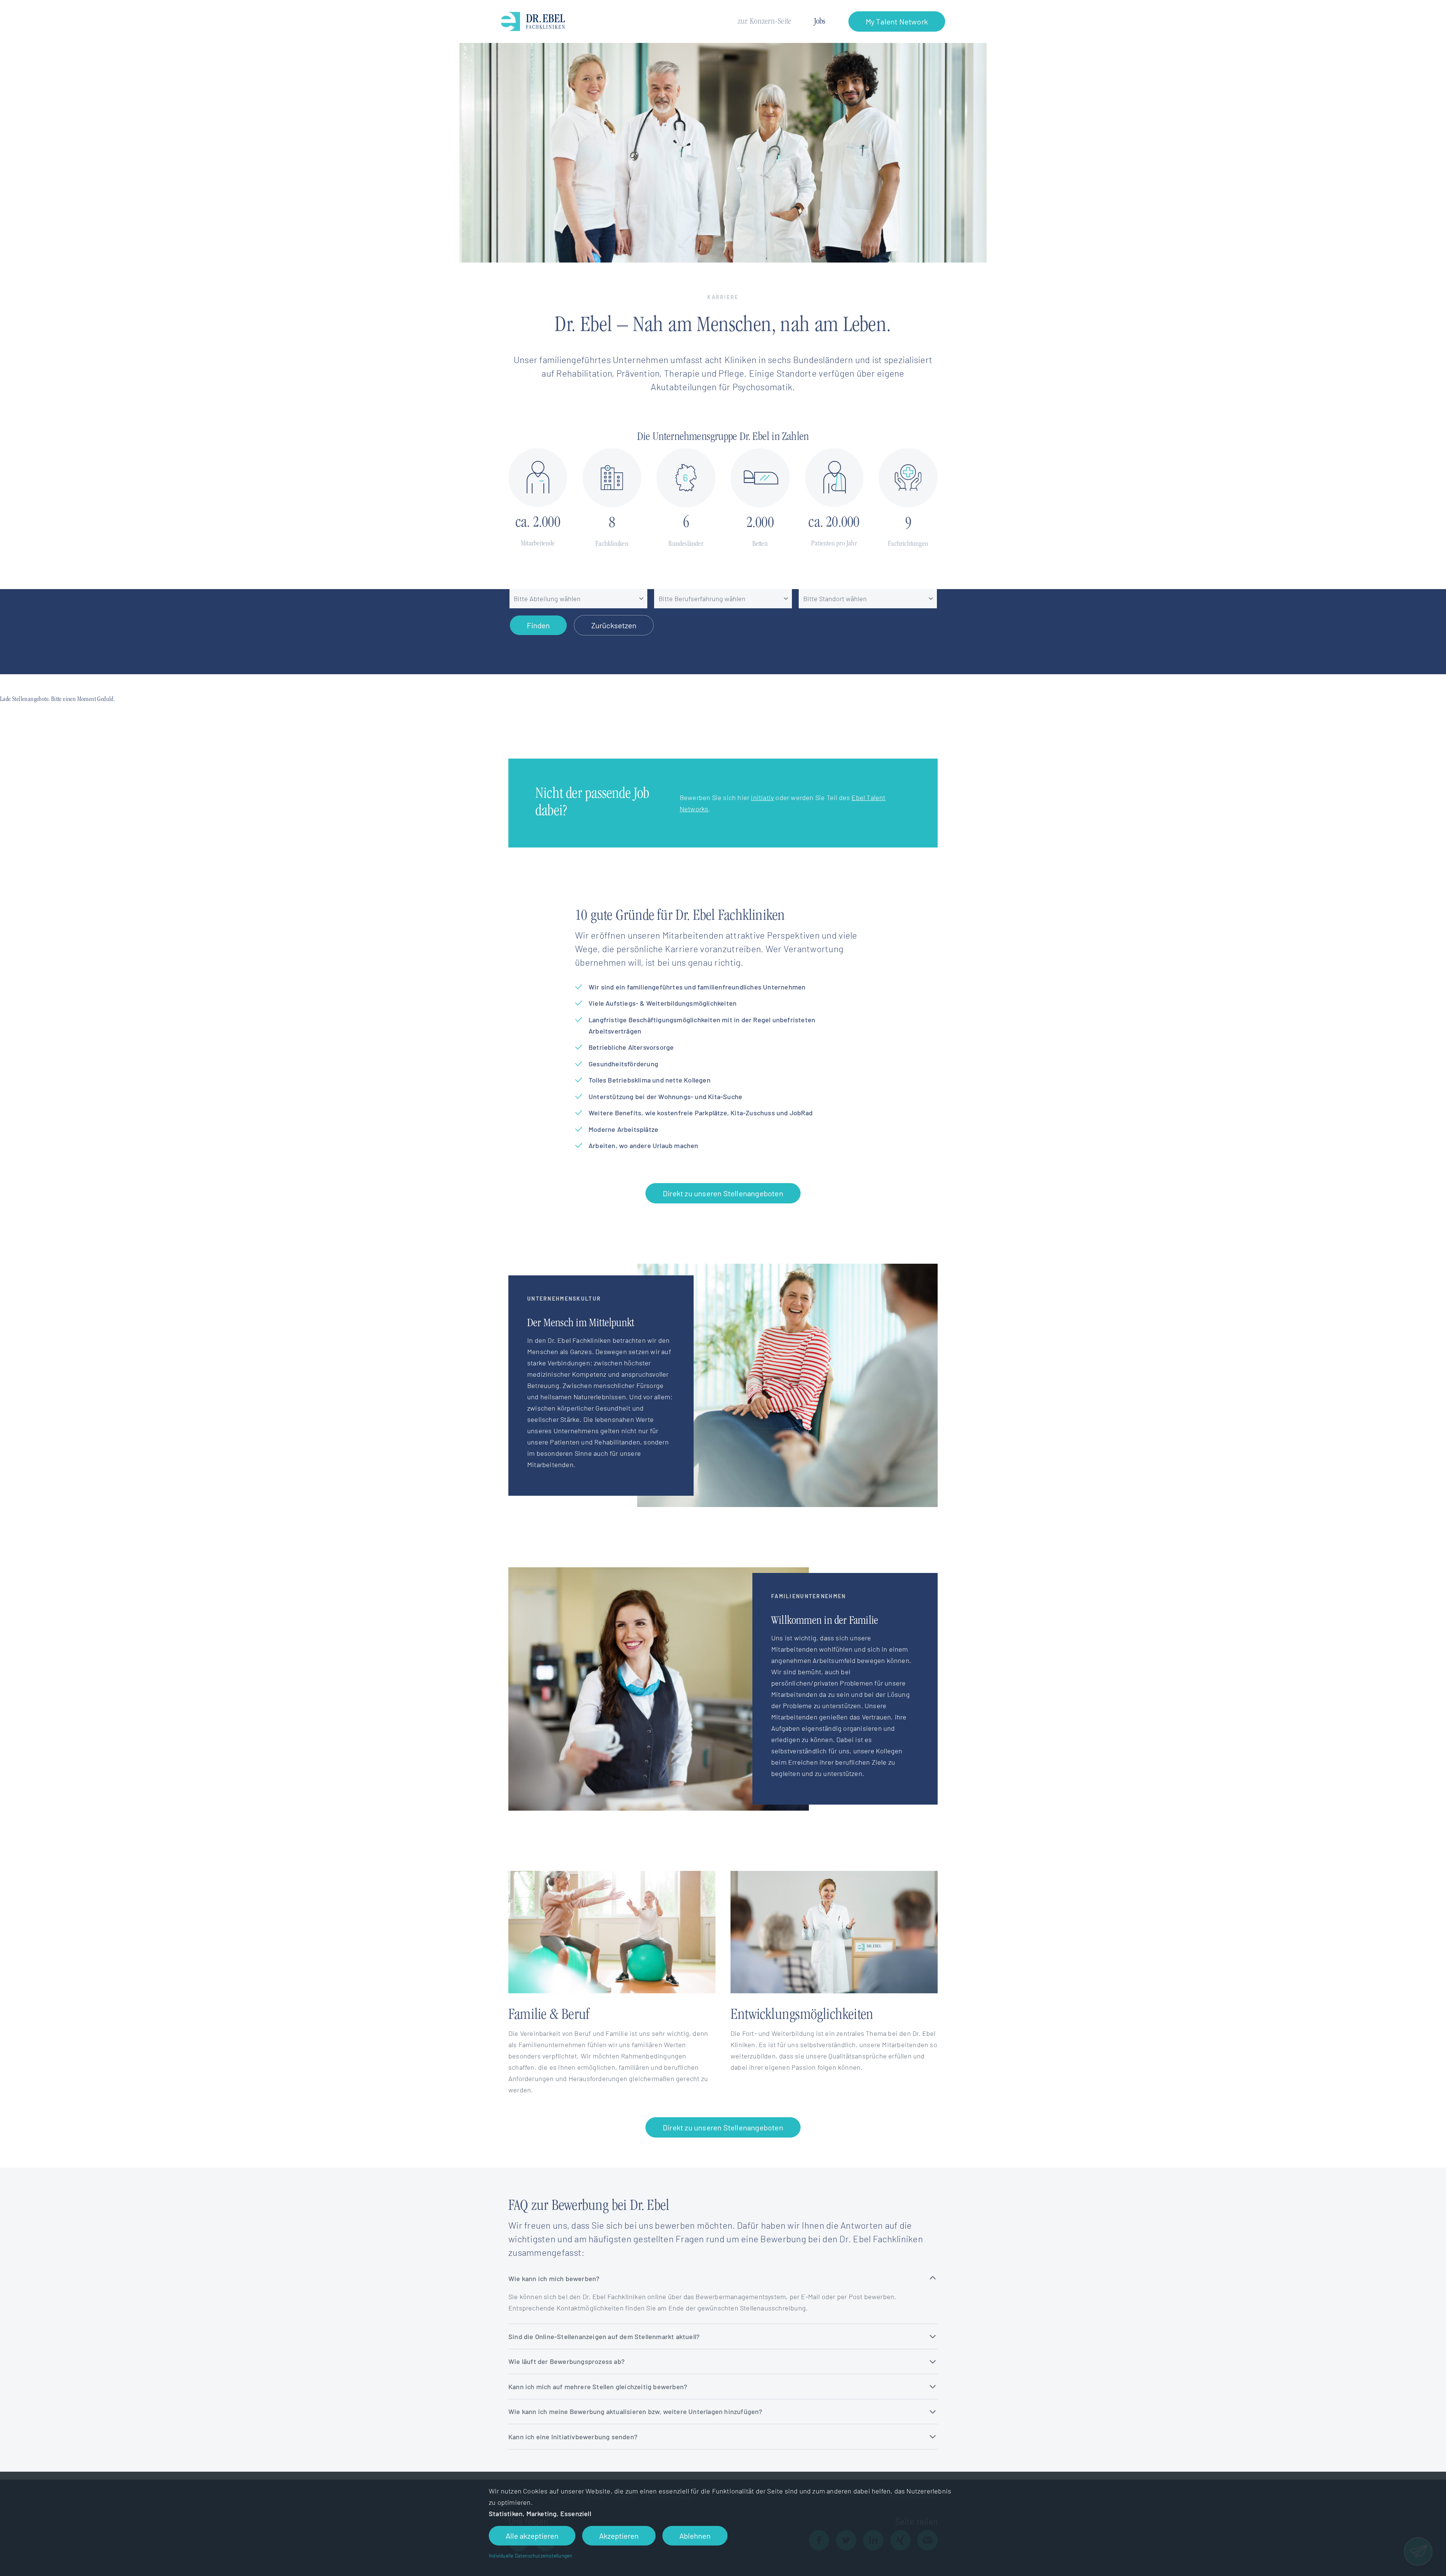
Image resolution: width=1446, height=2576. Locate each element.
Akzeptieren (619, 2536)
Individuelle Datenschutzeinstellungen (530, 2555)
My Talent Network (897, 21)
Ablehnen (695, 2536)
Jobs (820, 22)
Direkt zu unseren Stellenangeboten (723, 1193)
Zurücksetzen (614, 625)
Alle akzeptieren (532, 2536)
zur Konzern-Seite (765, 22)
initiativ (762, 797)
